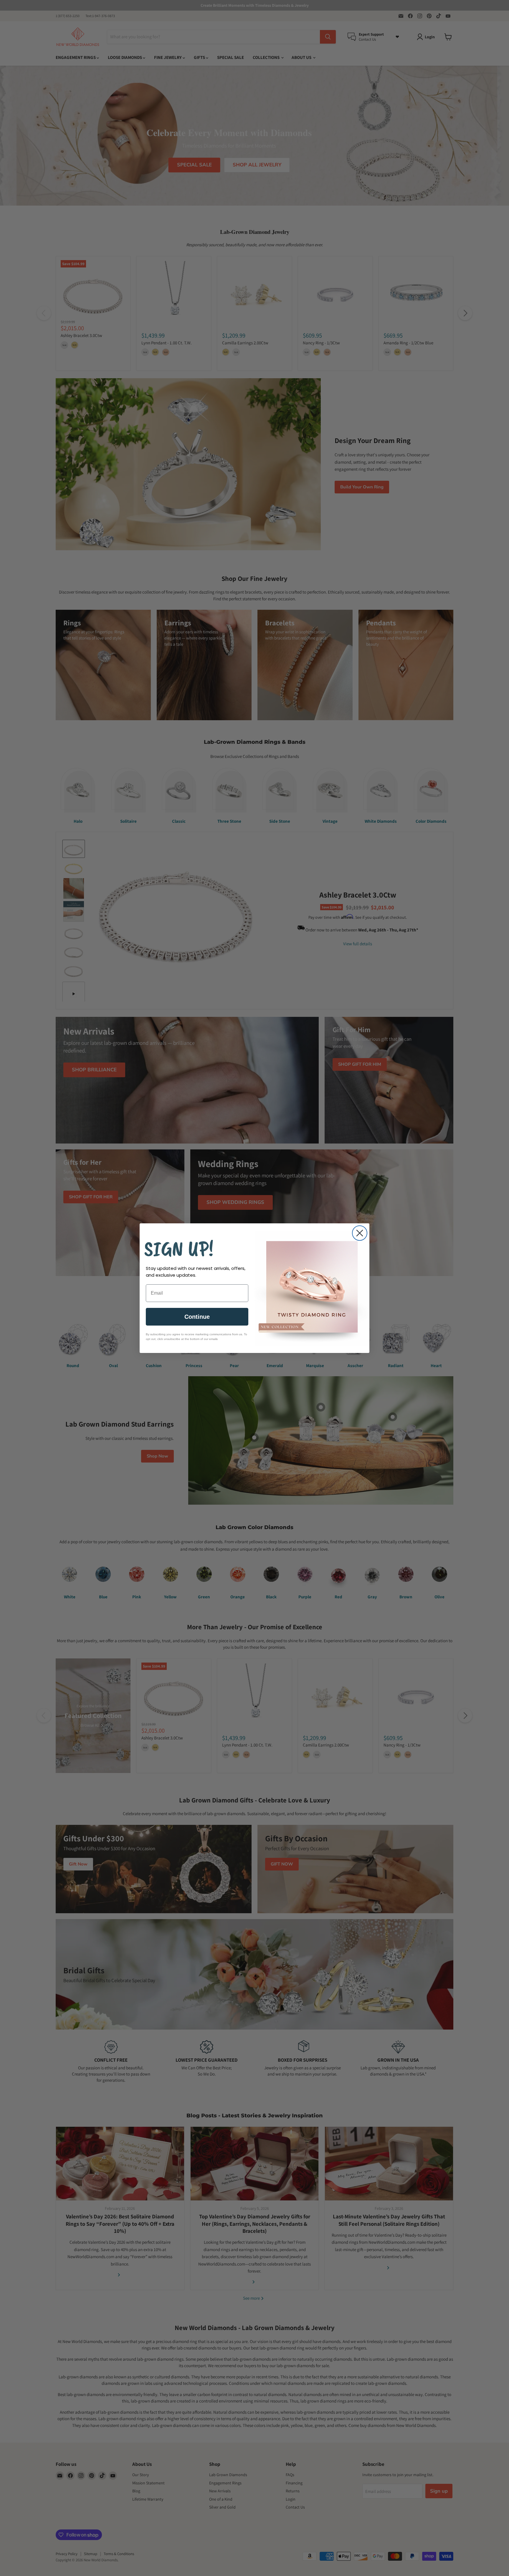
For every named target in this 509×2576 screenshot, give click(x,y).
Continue (197, 1317)
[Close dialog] (360, 1233)
